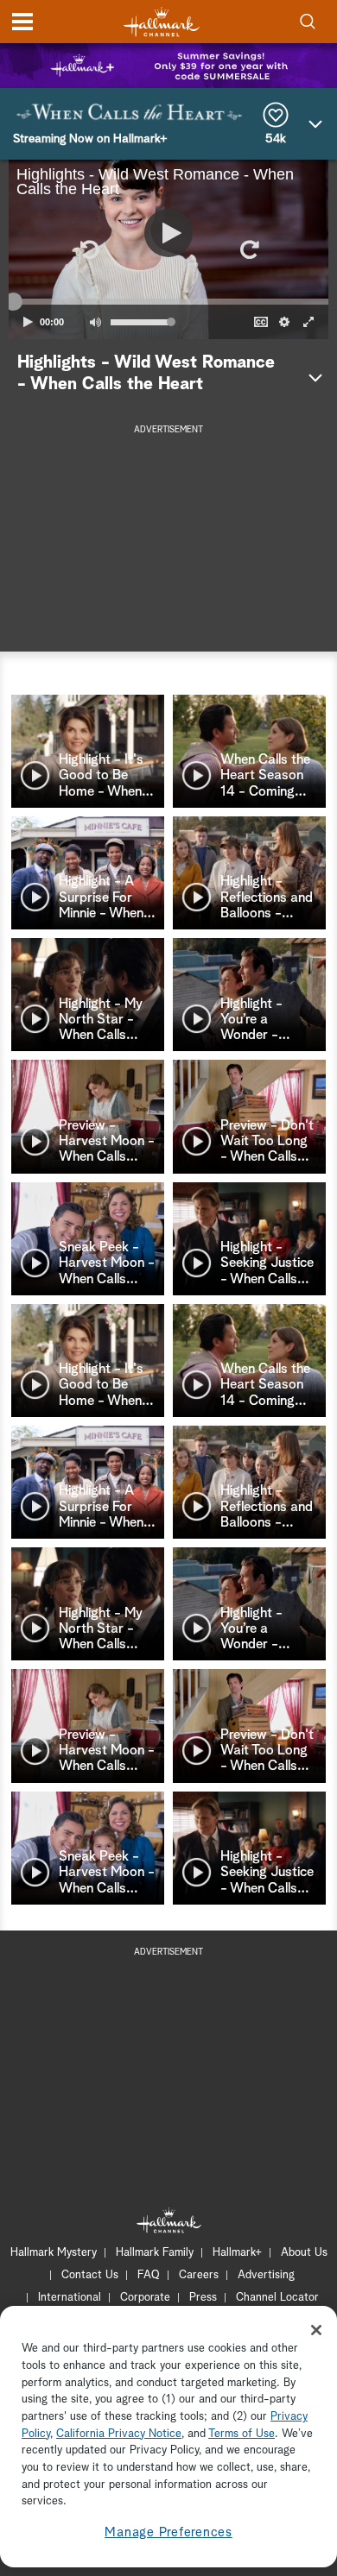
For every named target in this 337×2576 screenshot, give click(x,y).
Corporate (145, 2298)
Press (203, 2298)
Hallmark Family (155, 2253)
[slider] (168, 302)
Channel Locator (277, 2298)
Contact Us (90, 2275)
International (70, 2298)
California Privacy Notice (119, 2434)
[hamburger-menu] (22, 22)
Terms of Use (242, 2434)
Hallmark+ (237, 2253)
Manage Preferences (168, 2532)
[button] (88, 249)
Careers (199, 2275)
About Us (304, 2253)
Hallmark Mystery (54, 2253)
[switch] (95, 322)
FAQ (149, 2275)
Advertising (266, 2275)
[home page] (162, 22)
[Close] (316, 2330)
